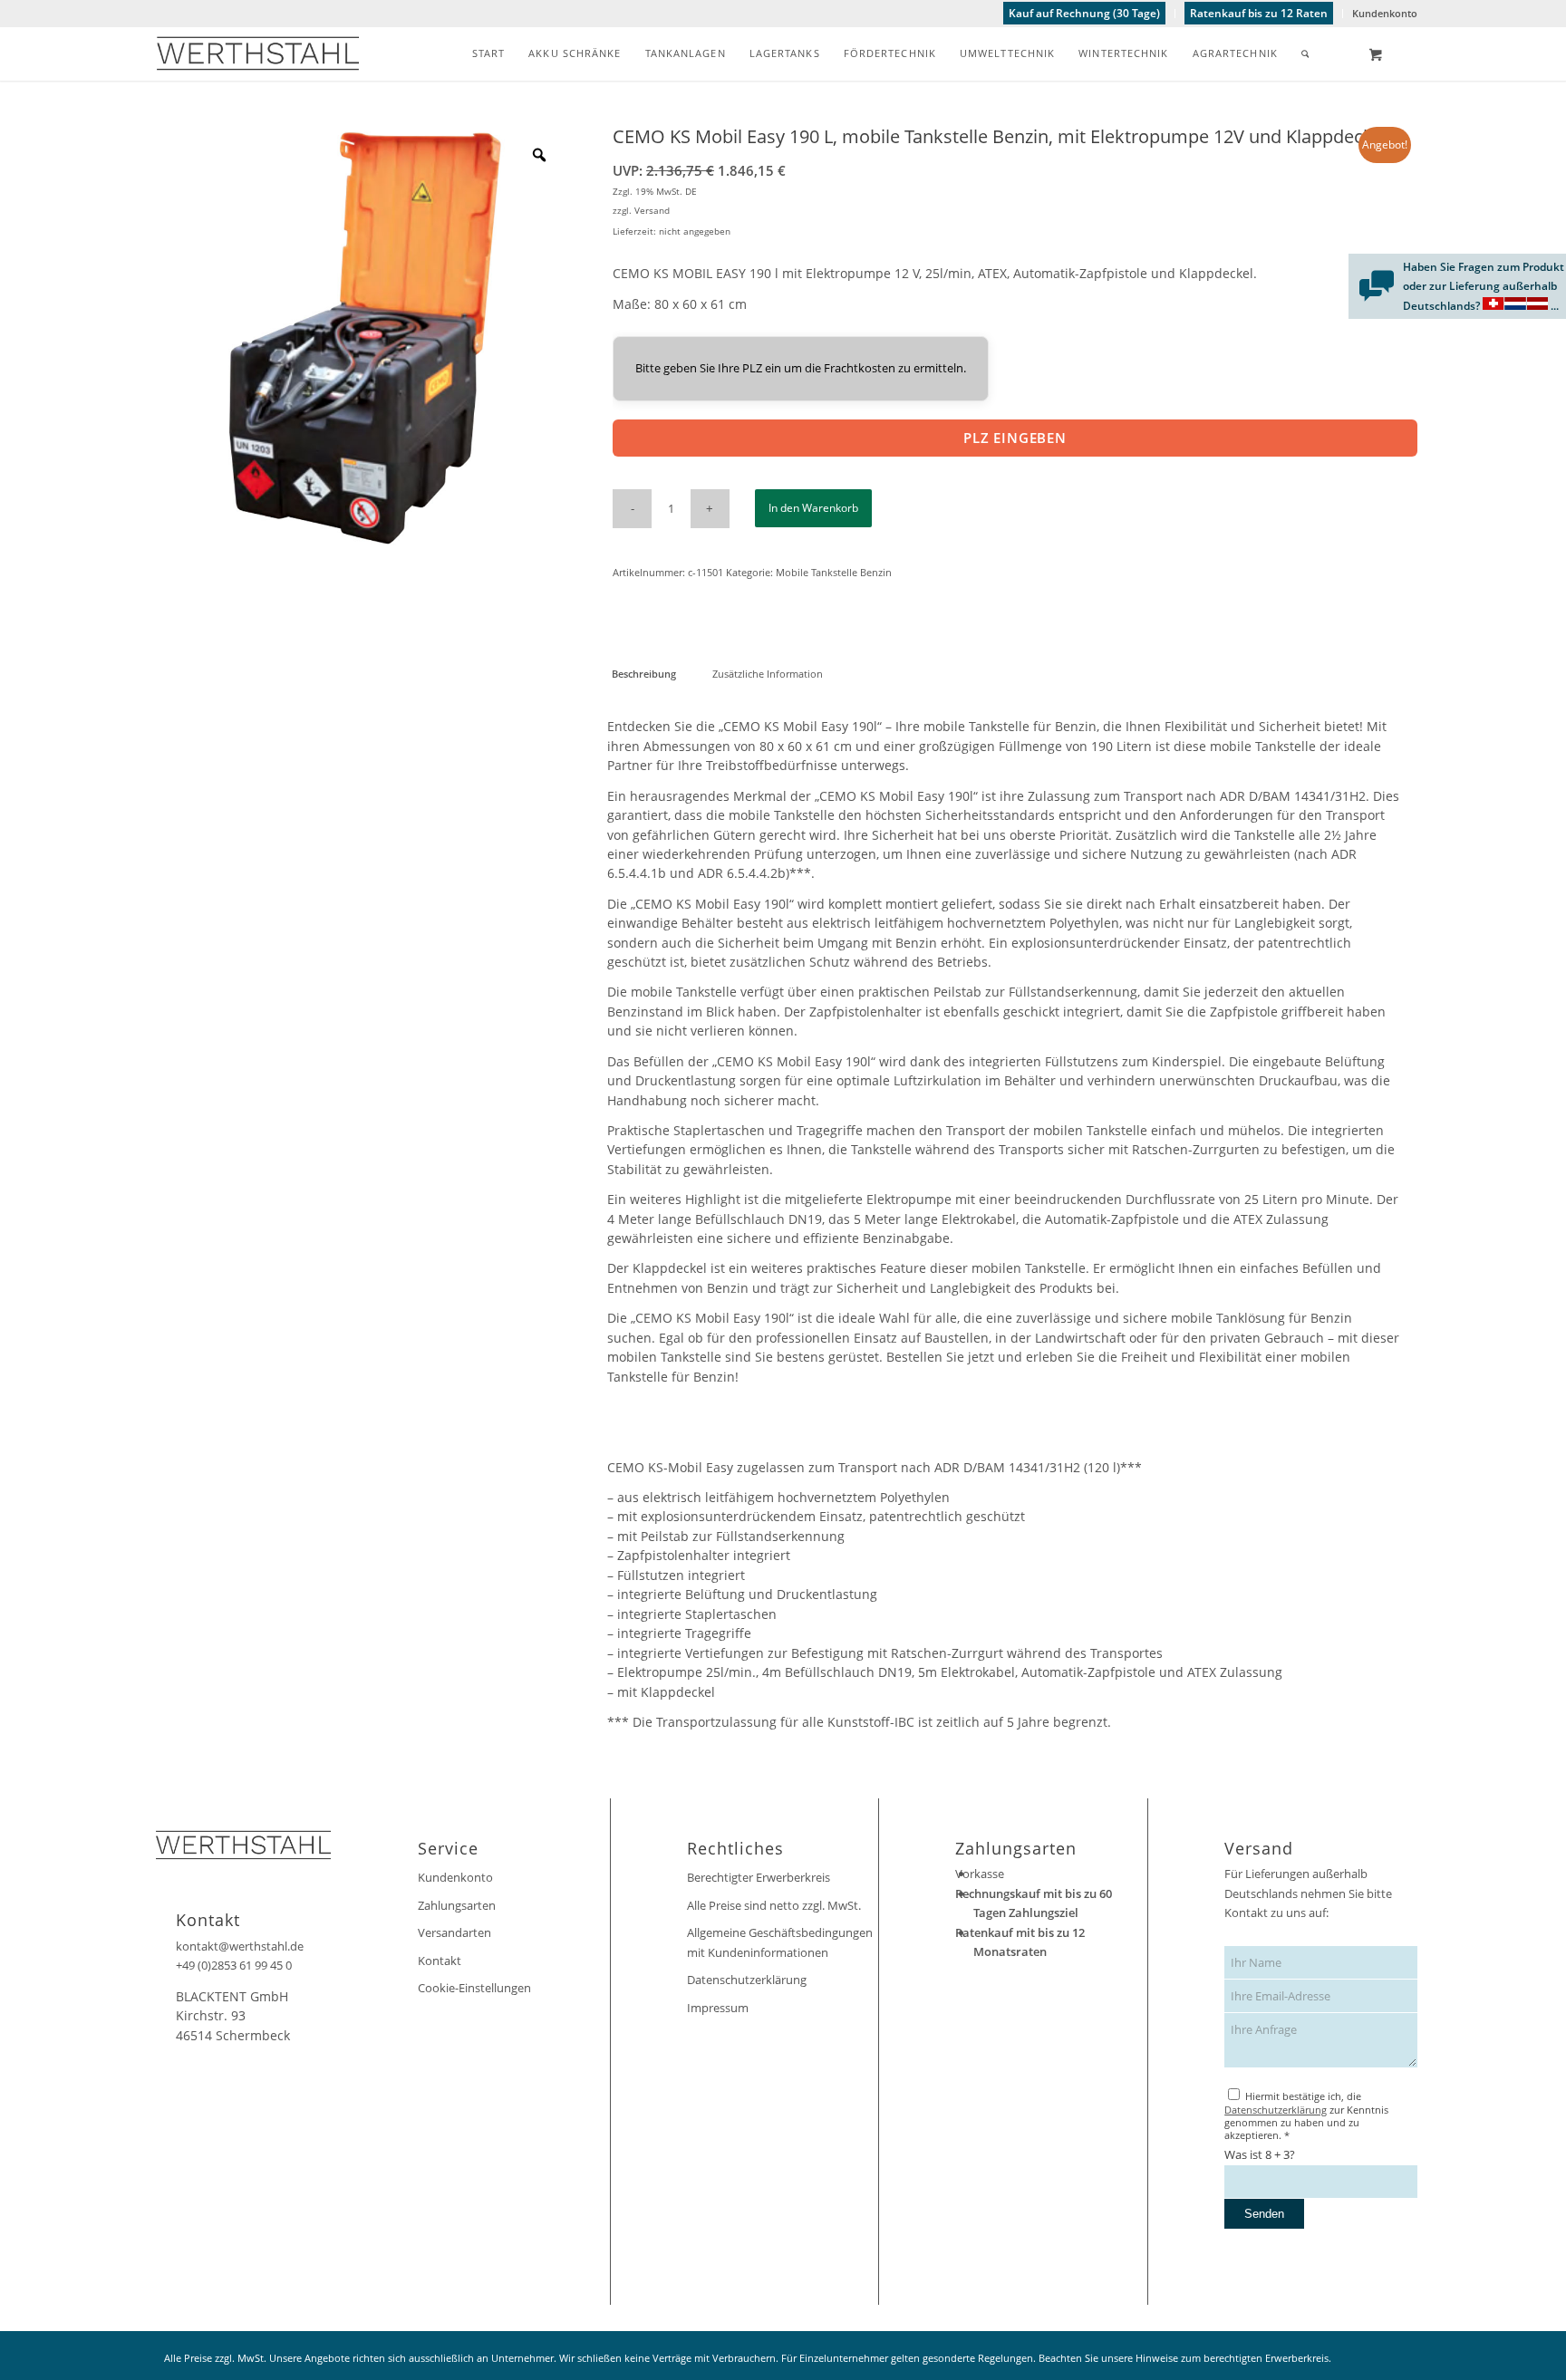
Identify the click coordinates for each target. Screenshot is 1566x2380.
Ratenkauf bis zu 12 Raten (1259, 13)
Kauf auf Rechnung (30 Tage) (1084, 13)
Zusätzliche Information (768, 674)
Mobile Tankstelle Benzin (834, 572)
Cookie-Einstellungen (474, 1988)
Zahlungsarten (457, 1905)
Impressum (718, 2008)
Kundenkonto (1385, 13)
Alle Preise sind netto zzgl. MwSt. (774, 1905)
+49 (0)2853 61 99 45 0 (234, 1965)
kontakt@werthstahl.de (240, 1946)
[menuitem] (1085, 14)
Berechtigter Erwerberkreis (759, 1877)
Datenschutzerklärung (747, 1980)
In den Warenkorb (813, 508)
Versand (652, 210)
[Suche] (1305, 53)
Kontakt (440, 1961)
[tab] (643, 674)
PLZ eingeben (1015, 438)
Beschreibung (644, 674)
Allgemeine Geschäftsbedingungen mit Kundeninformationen (780, 1942)
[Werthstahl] (258, 53)
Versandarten (454, 1932)
